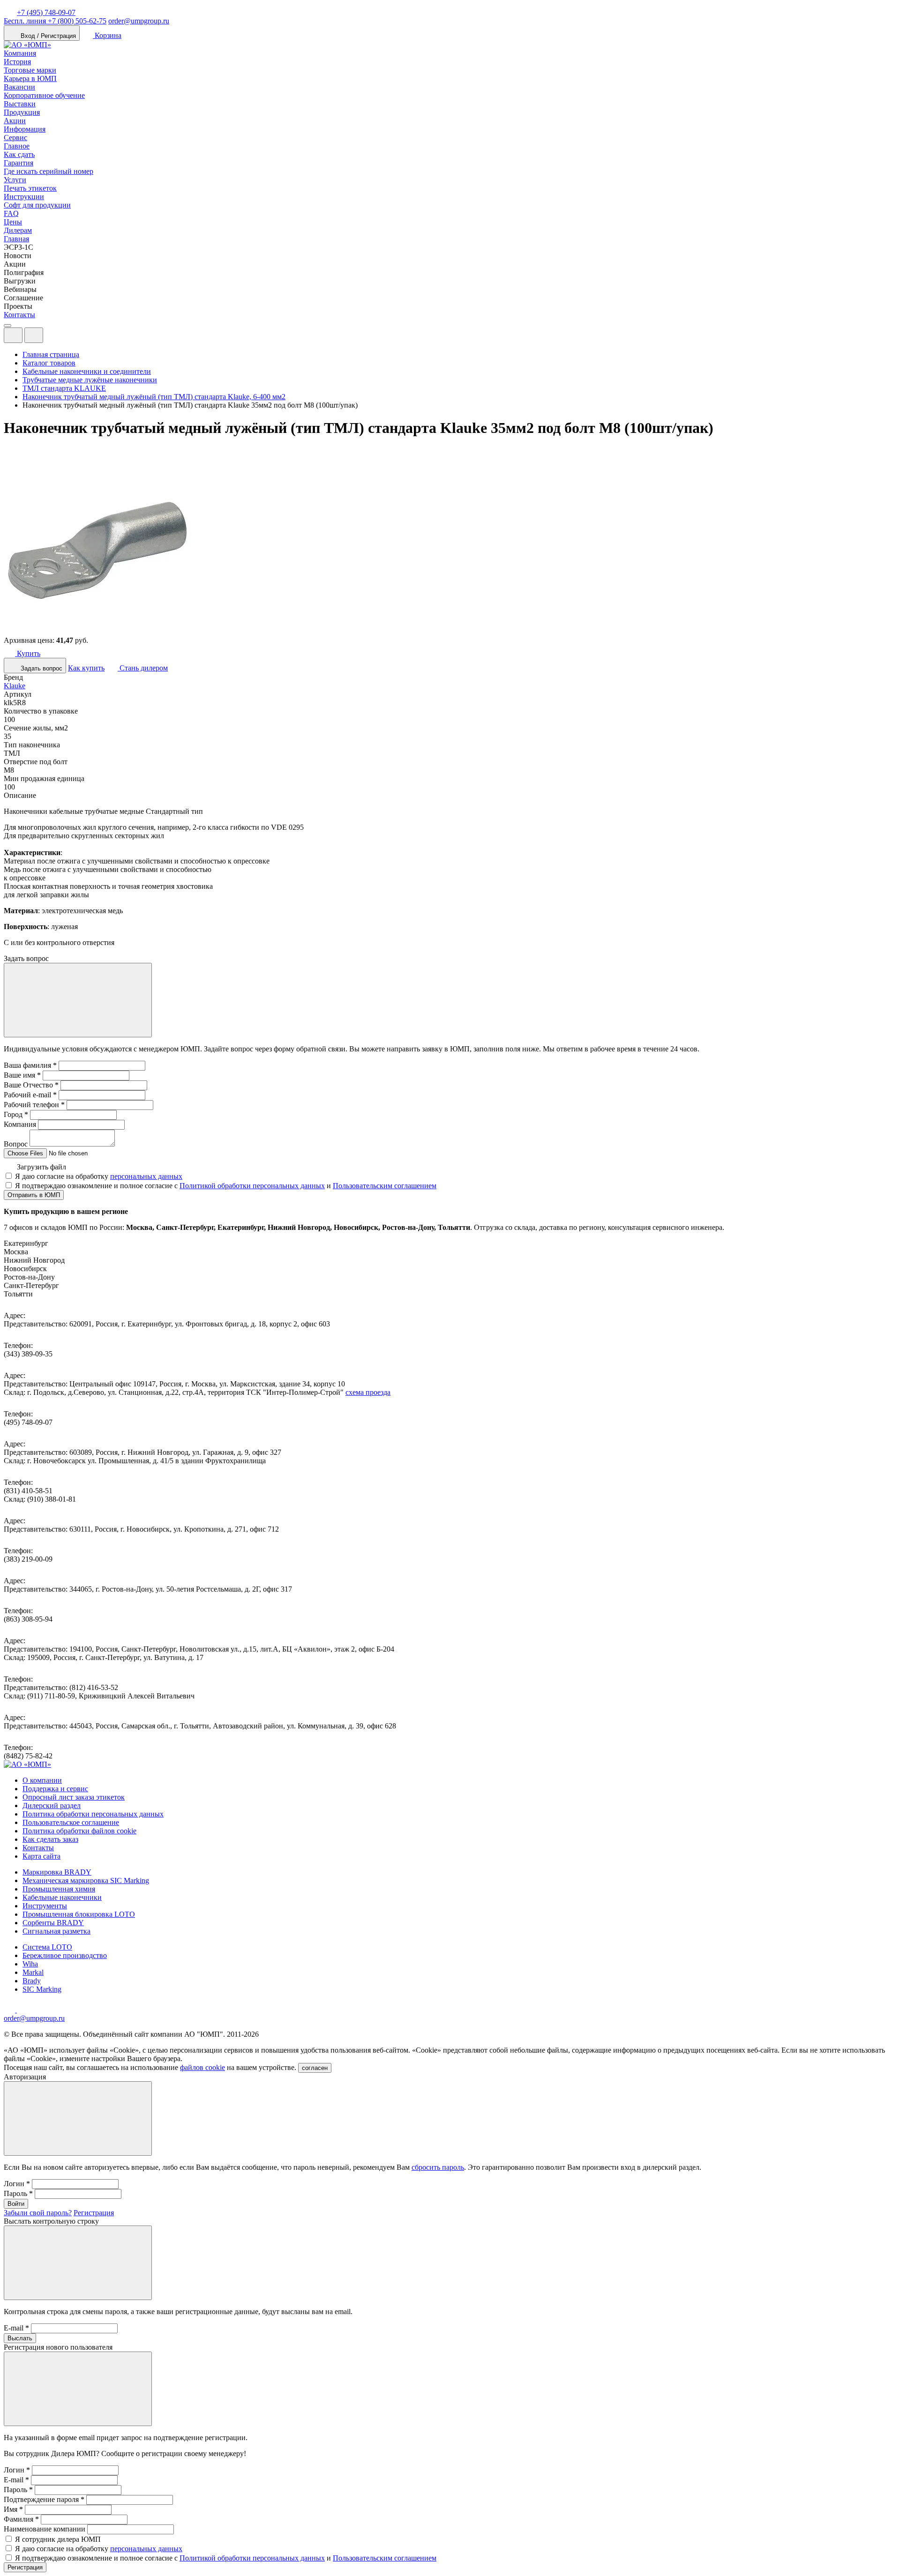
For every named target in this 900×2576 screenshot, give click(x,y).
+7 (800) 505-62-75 (55, 21)
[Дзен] (10, 2010)
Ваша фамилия (30, 1065)
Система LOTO (47, 1947)
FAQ (11, 213)
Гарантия (19, 163)
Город (16, 1114)
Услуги (15, 180)
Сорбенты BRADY (53, 1923)
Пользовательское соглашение (71, 1822)
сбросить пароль (438, 2167)
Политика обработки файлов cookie (79, 1831)
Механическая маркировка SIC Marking (86, 1880)
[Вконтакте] (22, 2010)
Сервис (15, 138)
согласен (315, 2068)
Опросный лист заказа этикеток (74, 1797)
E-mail (16, 2328)
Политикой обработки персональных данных (252, 1186)
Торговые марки (30, 70)
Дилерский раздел (52, 1805)
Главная (16, 239)
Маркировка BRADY (57, 1872)
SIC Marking (42, 1989)
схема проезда (368, 1392)
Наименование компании (45, 2529)
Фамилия (21, 2519)
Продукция (22, 112)
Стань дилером (143, 668)
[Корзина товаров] (51, 338)
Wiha (30, 1964)
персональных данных (146, 1176)
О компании (42, 1780)
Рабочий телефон (34, 1105)
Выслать (20, 2338)
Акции (15, 121)
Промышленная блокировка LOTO (79, 1914)
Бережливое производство (65, 1955)
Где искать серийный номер (49, 171)
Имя (13, 2509)
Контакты (19, 315)
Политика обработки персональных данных (93, 1814)
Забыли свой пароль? (38, 2213)
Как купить (86, 668)
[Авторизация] (13, 335)
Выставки (20, 104)
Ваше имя (22, 1075)
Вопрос (16, 1144)
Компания (20, 53)
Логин (17, 2184)
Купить (28, 653)
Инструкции (24, 197)
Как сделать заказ (50, 1839)
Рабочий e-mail (30, 1095)
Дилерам (18, 230)
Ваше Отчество (31, 1085)
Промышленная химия (59, 1889)
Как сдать (19, 154)
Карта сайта (41, 1856)
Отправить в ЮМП (34, 1195)
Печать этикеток (30, 188)
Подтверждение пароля (44, 2499)
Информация (25, 129)
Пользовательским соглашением (385, 1186)
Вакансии (19, 87)
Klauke (15, 686)
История (17, 62)
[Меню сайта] (34, 335)
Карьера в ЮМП (30, 78)
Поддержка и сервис (55, 1789)
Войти (16, 2204)
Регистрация (94, 2213)
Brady (32, 1981)
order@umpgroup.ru (139, 21)
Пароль (18, 2193)
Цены (13, 222)
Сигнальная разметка (56, 1931)
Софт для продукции (37, 205)
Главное (17, 146)
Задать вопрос (41, 668)
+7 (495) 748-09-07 (46, 12)
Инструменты (45, 1906)
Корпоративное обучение (44, 95)
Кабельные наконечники (62, 1897)
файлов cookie (202, 2067)
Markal (33, 1972)
